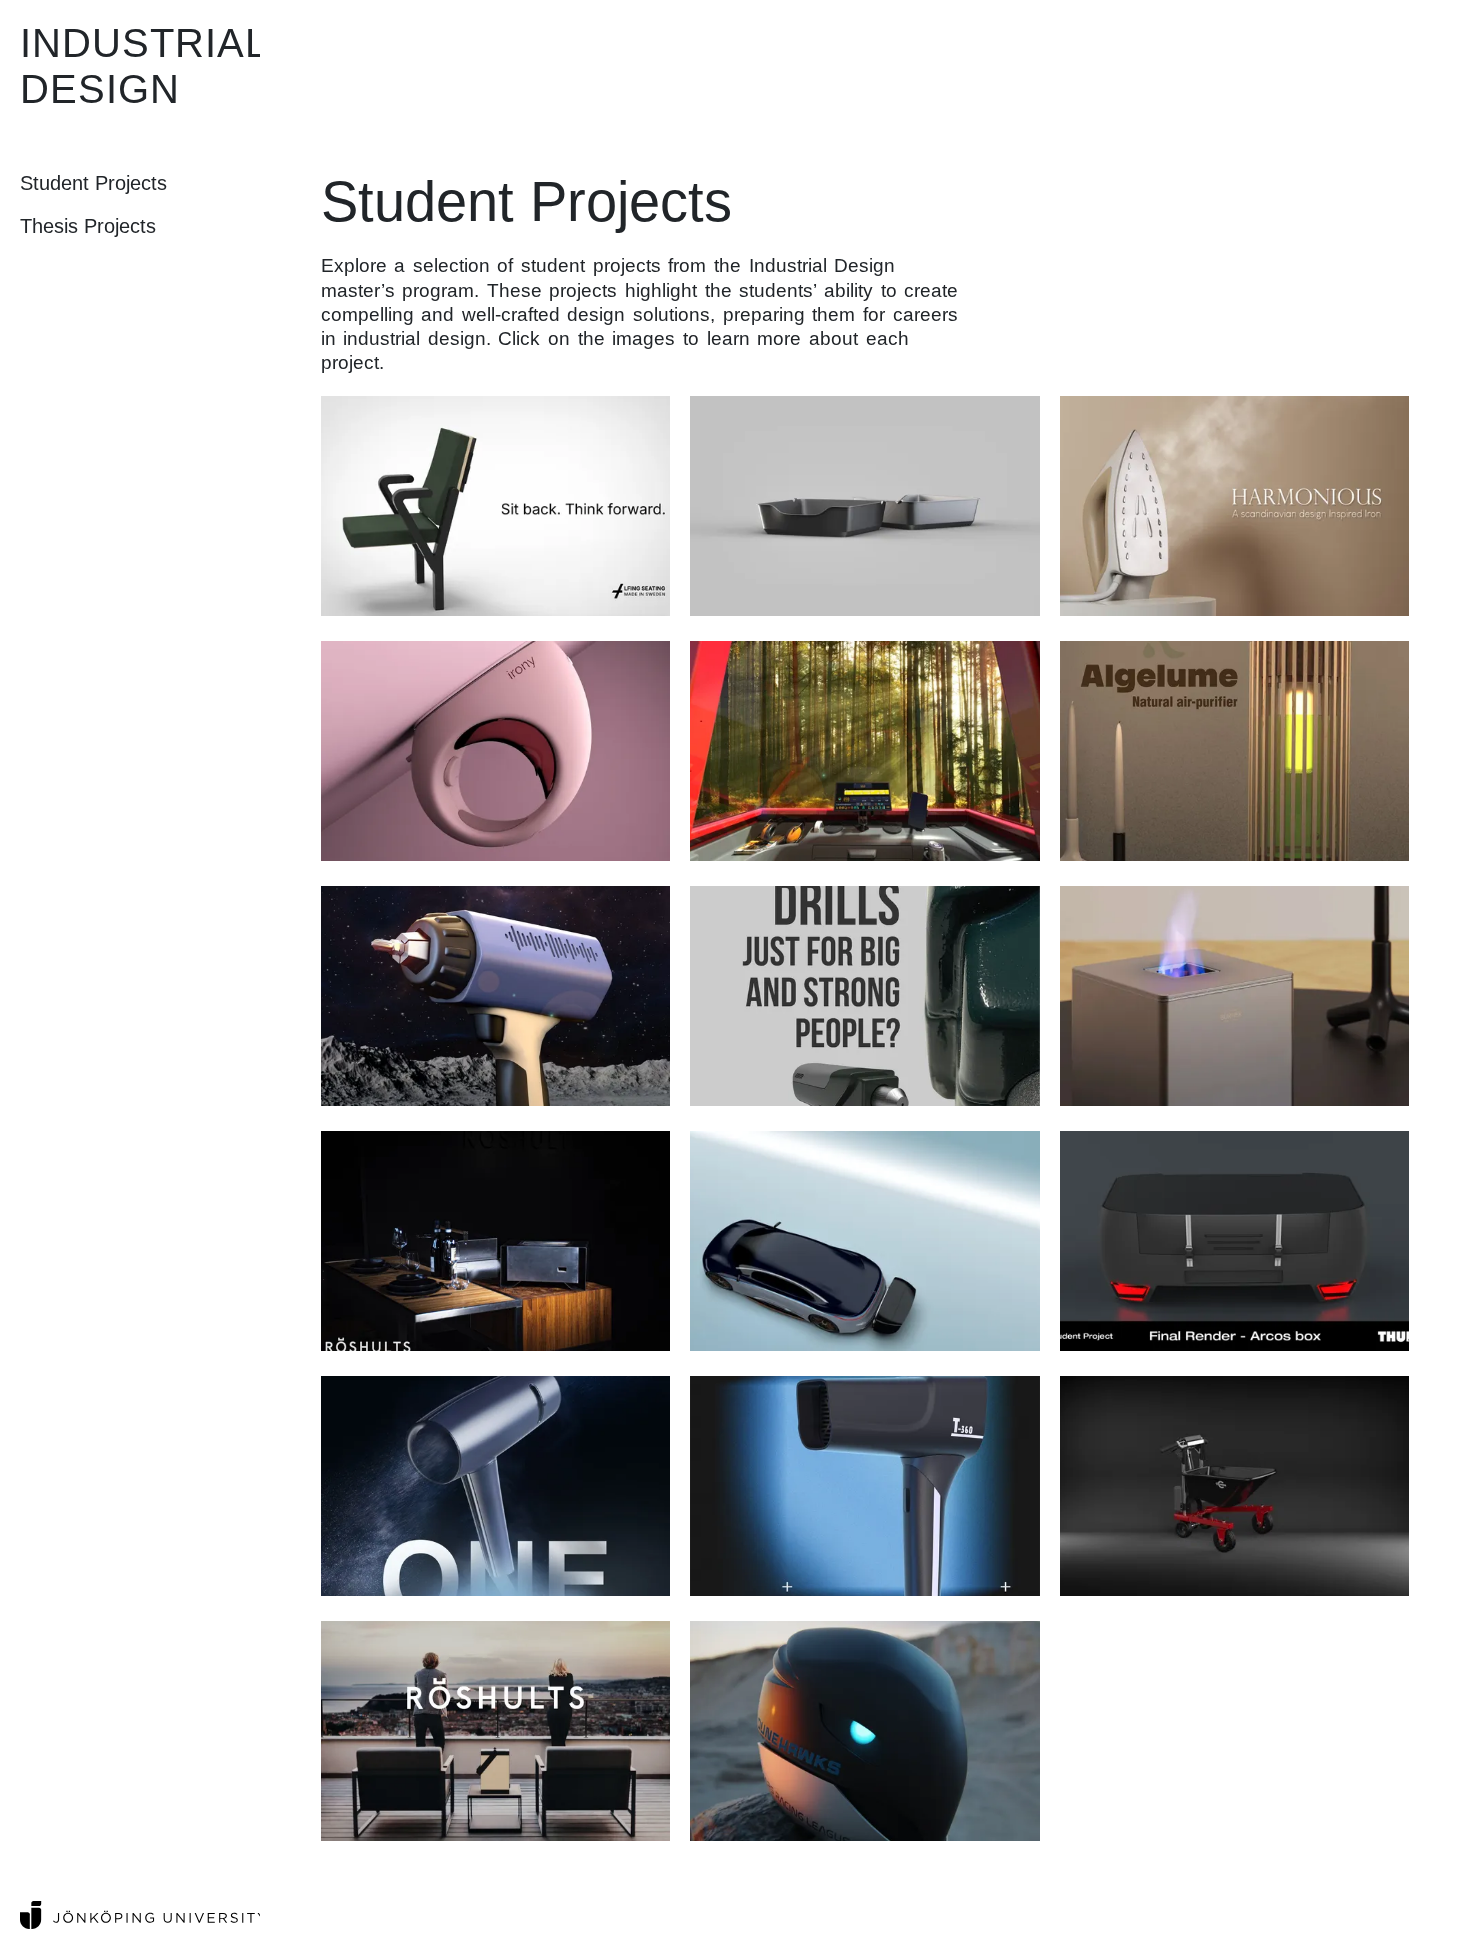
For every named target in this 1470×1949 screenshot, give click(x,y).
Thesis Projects (88, 226)
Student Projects (93, 183)
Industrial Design (144, 66)
